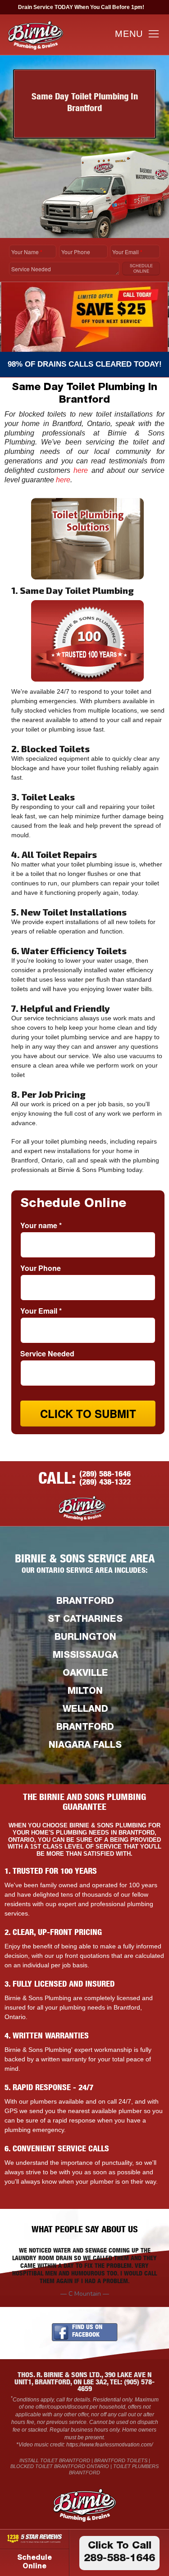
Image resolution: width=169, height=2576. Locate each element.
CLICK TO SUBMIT (88, 1414)
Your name (41, 1225)
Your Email (127, 252)
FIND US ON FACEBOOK (87, 2331)
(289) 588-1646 (105, 1475)
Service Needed (31, 269)
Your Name (27, 252)
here (81, 470)
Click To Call (119, 2553)
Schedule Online (34, 2563)
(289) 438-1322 (105, 1483)
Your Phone (76, 252)
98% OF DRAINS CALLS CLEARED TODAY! (85, 364)
